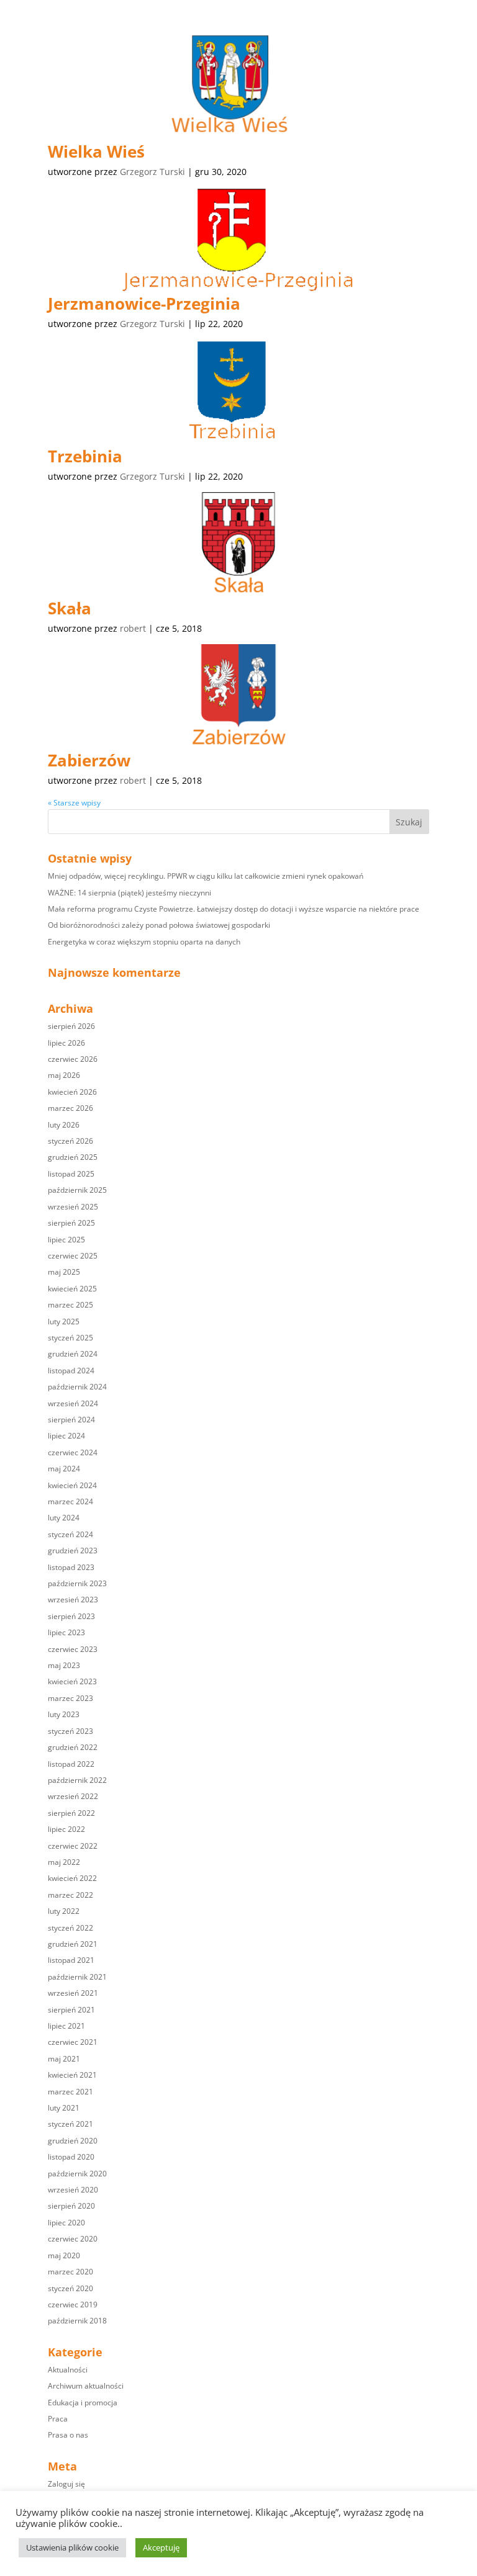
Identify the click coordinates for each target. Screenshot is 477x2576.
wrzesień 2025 (73, 1207)
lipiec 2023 (66, 1632)
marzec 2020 (70, 2272)
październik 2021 (77, 1977)
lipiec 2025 (66, 1240)
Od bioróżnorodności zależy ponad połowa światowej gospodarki (159, 925)
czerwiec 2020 (73, 2239)
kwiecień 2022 (72, 1878)
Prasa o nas (68, 2435)
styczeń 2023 (70, 1731)
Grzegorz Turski (152, 172)
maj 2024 (64, 1469)
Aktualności (68, 2370)
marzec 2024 (70, 1501)
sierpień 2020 (71, 2206)
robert (133, 628)
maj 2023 (64, 1665)
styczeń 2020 (70, 2288)
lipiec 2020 (66, 2223)
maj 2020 (64, 2255)
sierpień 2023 (71, 1616)
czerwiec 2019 (73, 2304)
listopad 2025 (71, 1174)
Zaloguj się (66, 2484)
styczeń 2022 (70, 1928)
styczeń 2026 (70, 1141)
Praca (58, 2419)
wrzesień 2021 (73, 1993)
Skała (70, 608)
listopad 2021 (71, 1960)
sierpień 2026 (71, 1026)
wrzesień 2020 (73, 2190)
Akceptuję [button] (161, 2547)
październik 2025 (77, 1190)
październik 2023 (77, 1583)
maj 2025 (64, 1272)
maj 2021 (64, 2059)
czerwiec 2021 (73, 2042)
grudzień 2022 (73, 1747)
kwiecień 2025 (72, 1289)
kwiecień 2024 (72, 1485)
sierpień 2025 (71, 1223)
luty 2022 (64, 1911)
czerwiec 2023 (73, 1649)
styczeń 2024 (70, 1534)
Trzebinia (85, 456)
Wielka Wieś (96, 151)
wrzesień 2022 (73, 1796)
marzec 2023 (70, 1698)
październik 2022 (77, 1780)
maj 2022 (64, 1862)
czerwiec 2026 (73, 1059)
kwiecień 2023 (72, 1681)
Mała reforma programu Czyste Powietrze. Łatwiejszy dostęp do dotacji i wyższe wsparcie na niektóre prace (234, 909)
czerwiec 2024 (73, 1452)
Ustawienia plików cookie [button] (72, 2547)
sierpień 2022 (71, 1813)
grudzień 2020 (73, 2141)
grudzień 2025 (73, 1157)
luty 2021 (64, 2108)
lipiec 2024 (66, 1436)
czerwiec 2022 (73, 1846)
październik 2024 (77, 1387)
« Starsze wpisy (74, 803)
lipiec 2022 (66, 1829)
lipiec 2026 (66, 1043)
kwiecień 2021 (72, 2075)
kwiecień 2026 (72, 1092)
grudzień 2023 (73, 1551)
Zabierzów (89, 760)
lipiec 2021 (66, 2026)
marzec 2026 (70, 1108)
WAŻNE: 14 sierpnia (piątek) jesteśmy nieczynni (129, 893)
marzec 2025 (70, 1305)
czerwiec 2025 (73, 1256)
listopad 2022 (71, 1764)
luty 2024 (64, 1518)
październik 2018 (77, 2321)
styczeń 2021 (70, 2124)
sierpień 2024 (71, 1420)
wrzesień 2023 (73, 1600)
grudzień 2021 (73, 1944)
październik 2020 (77, 2174)
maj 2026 (64, 1075)
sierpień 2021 (71, 2010)
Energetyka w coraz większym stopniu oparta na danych (144, 942)
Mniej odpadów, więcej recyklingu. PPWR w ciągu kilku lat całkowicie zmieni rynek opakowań (206, 876)
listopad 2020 (71, 2157)
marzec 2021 (70, 2092)
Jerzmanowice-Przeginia (144, 303)
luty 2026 (64, 1125)
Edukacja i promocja (83, 2403)
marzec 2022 (70, 1895)
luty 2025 (64, 1322)
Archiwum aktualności (86, 2386)
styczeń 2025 (70, 1338)
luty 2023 (64, 1714)
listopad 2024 (71, 1371)
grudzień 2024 (73, 1354)
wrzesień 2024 (73, 1403)
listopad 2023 (71, 1567)
